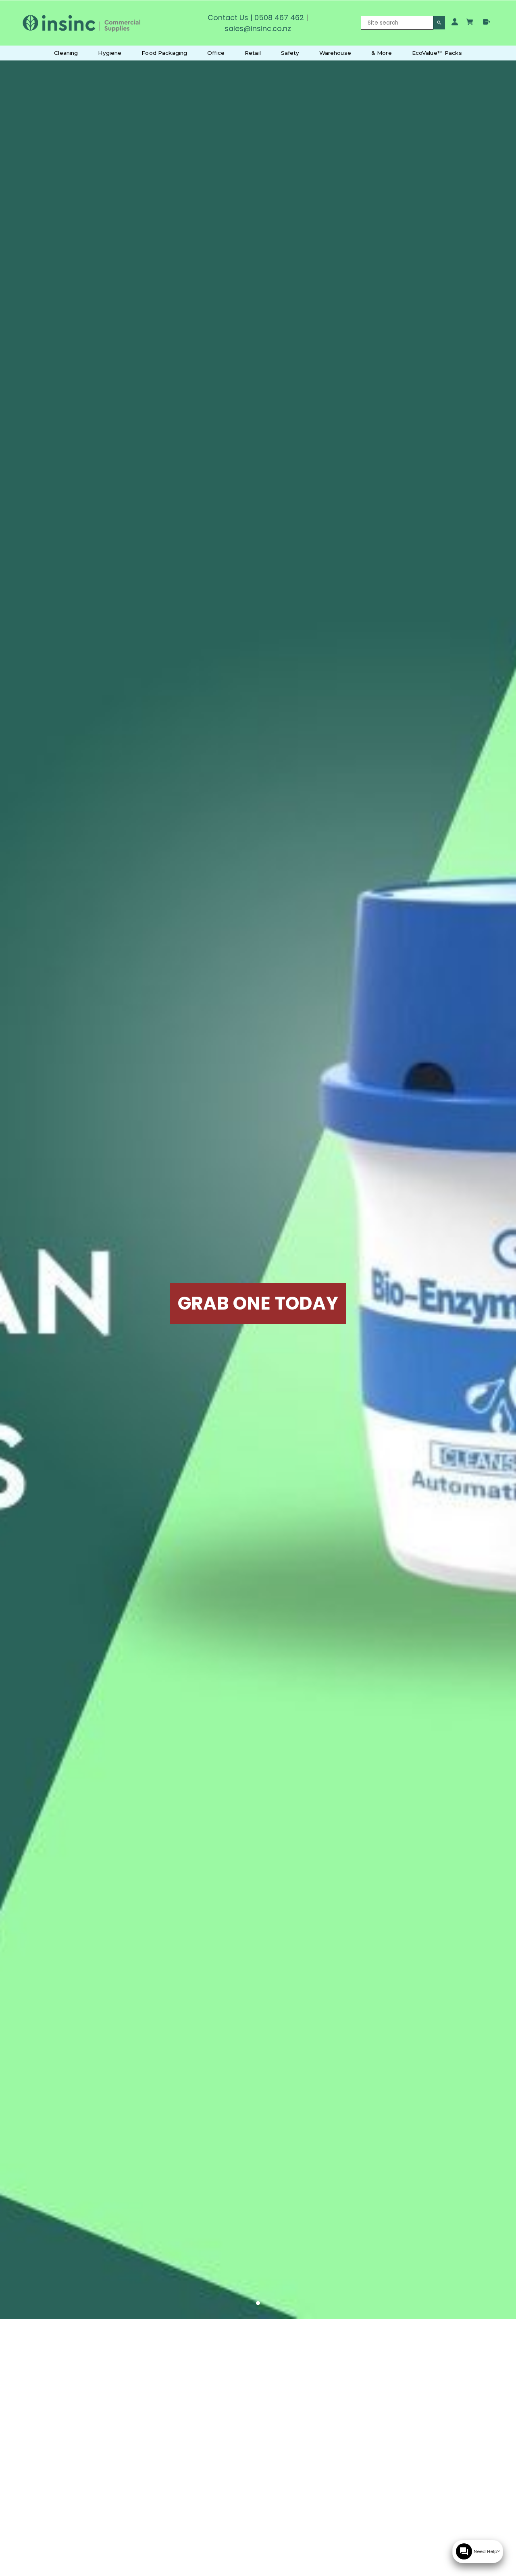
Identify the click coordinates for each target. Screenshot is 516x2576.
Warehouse (335, 53)
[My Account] (455, 22)
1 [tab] (258, 2304)
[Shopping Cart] (471, 23)
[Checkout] (487, 22)
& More (382, 53)
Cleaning (66, 53)
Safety (290, 53)
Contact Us (228, 18)
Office (216, 53)
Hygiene (110, 53)
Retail (253, 53)
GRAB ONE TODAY (258, 1303)
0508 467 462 (279, 18)
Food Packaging (164, 53)
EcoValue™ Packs (437, 53)
